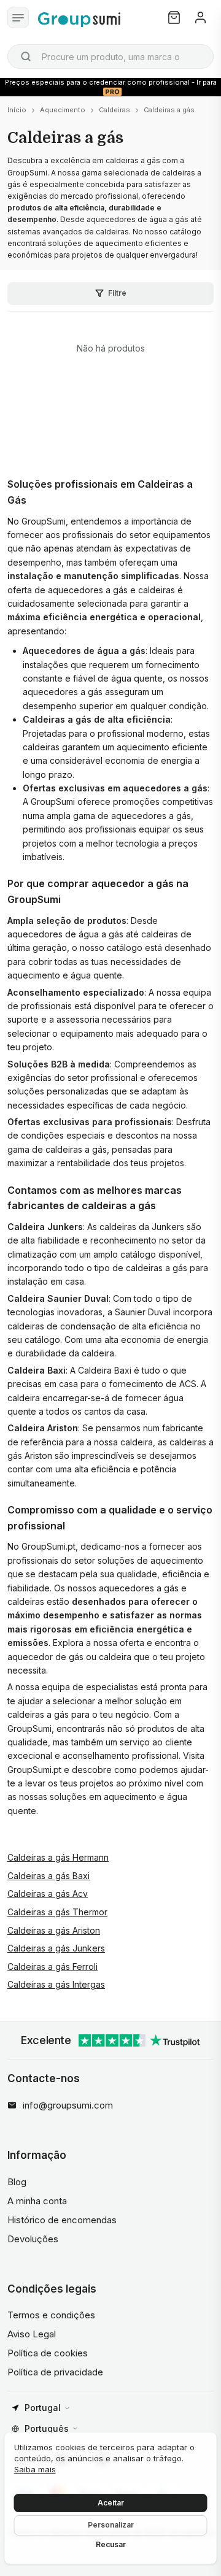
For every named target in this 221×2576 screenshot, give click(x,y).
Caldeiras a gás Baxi (48, 1876)
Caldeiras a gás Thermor (57, 1912)
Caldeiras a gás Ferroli (52, 1967)
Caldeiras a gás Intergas (56, 1984)
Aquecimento (63, 110)
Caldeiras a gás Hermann (58, 1857)
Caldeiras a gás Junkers (56, 1948)
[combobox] (110, 56)
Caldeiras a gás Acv (48, 1894)
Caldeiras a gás (169, 110)
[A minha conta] (200, 17)
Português (47, 2428)
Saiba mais (35, 2469)
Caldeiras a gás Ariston (54, 1930)
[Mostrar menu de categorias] (18, 17)
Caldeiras (114, 110)
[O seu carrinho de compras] (174, 17)
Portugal (43, 2408)
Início (17, 110)
